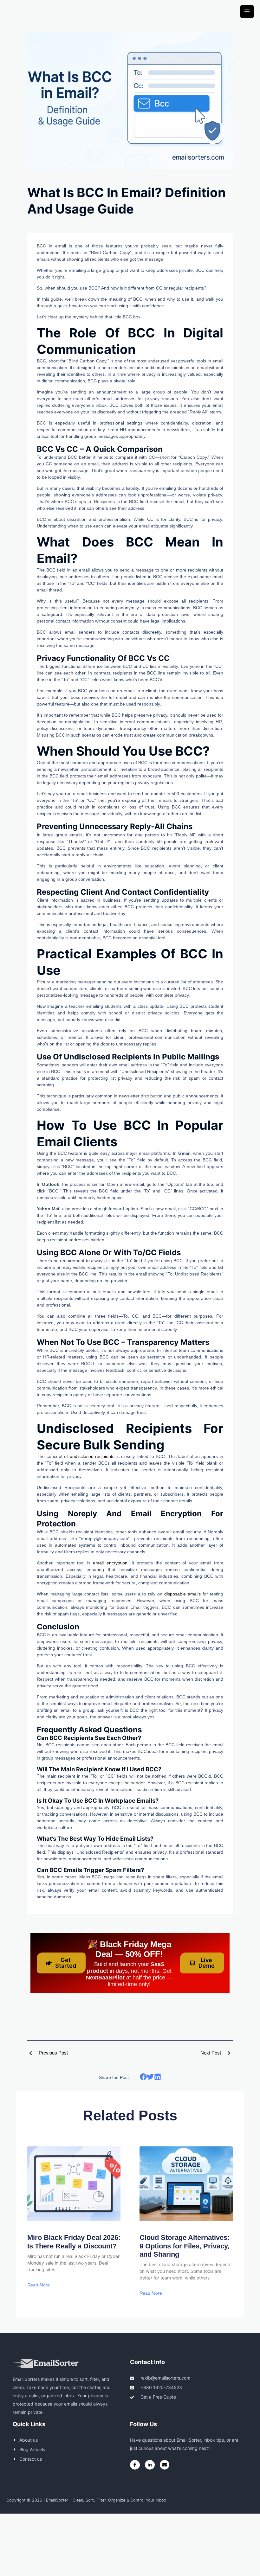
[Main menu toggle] (247, 12)
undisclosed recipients (93, 1456)
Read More (39, 2285)
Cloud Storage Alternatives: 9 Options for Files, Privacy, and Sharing (185, 2246)
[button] (143, 2077)
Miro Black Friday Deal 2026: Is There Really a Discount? (74, 2242)
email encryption (110, 1563)
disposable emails (182, 1594)
